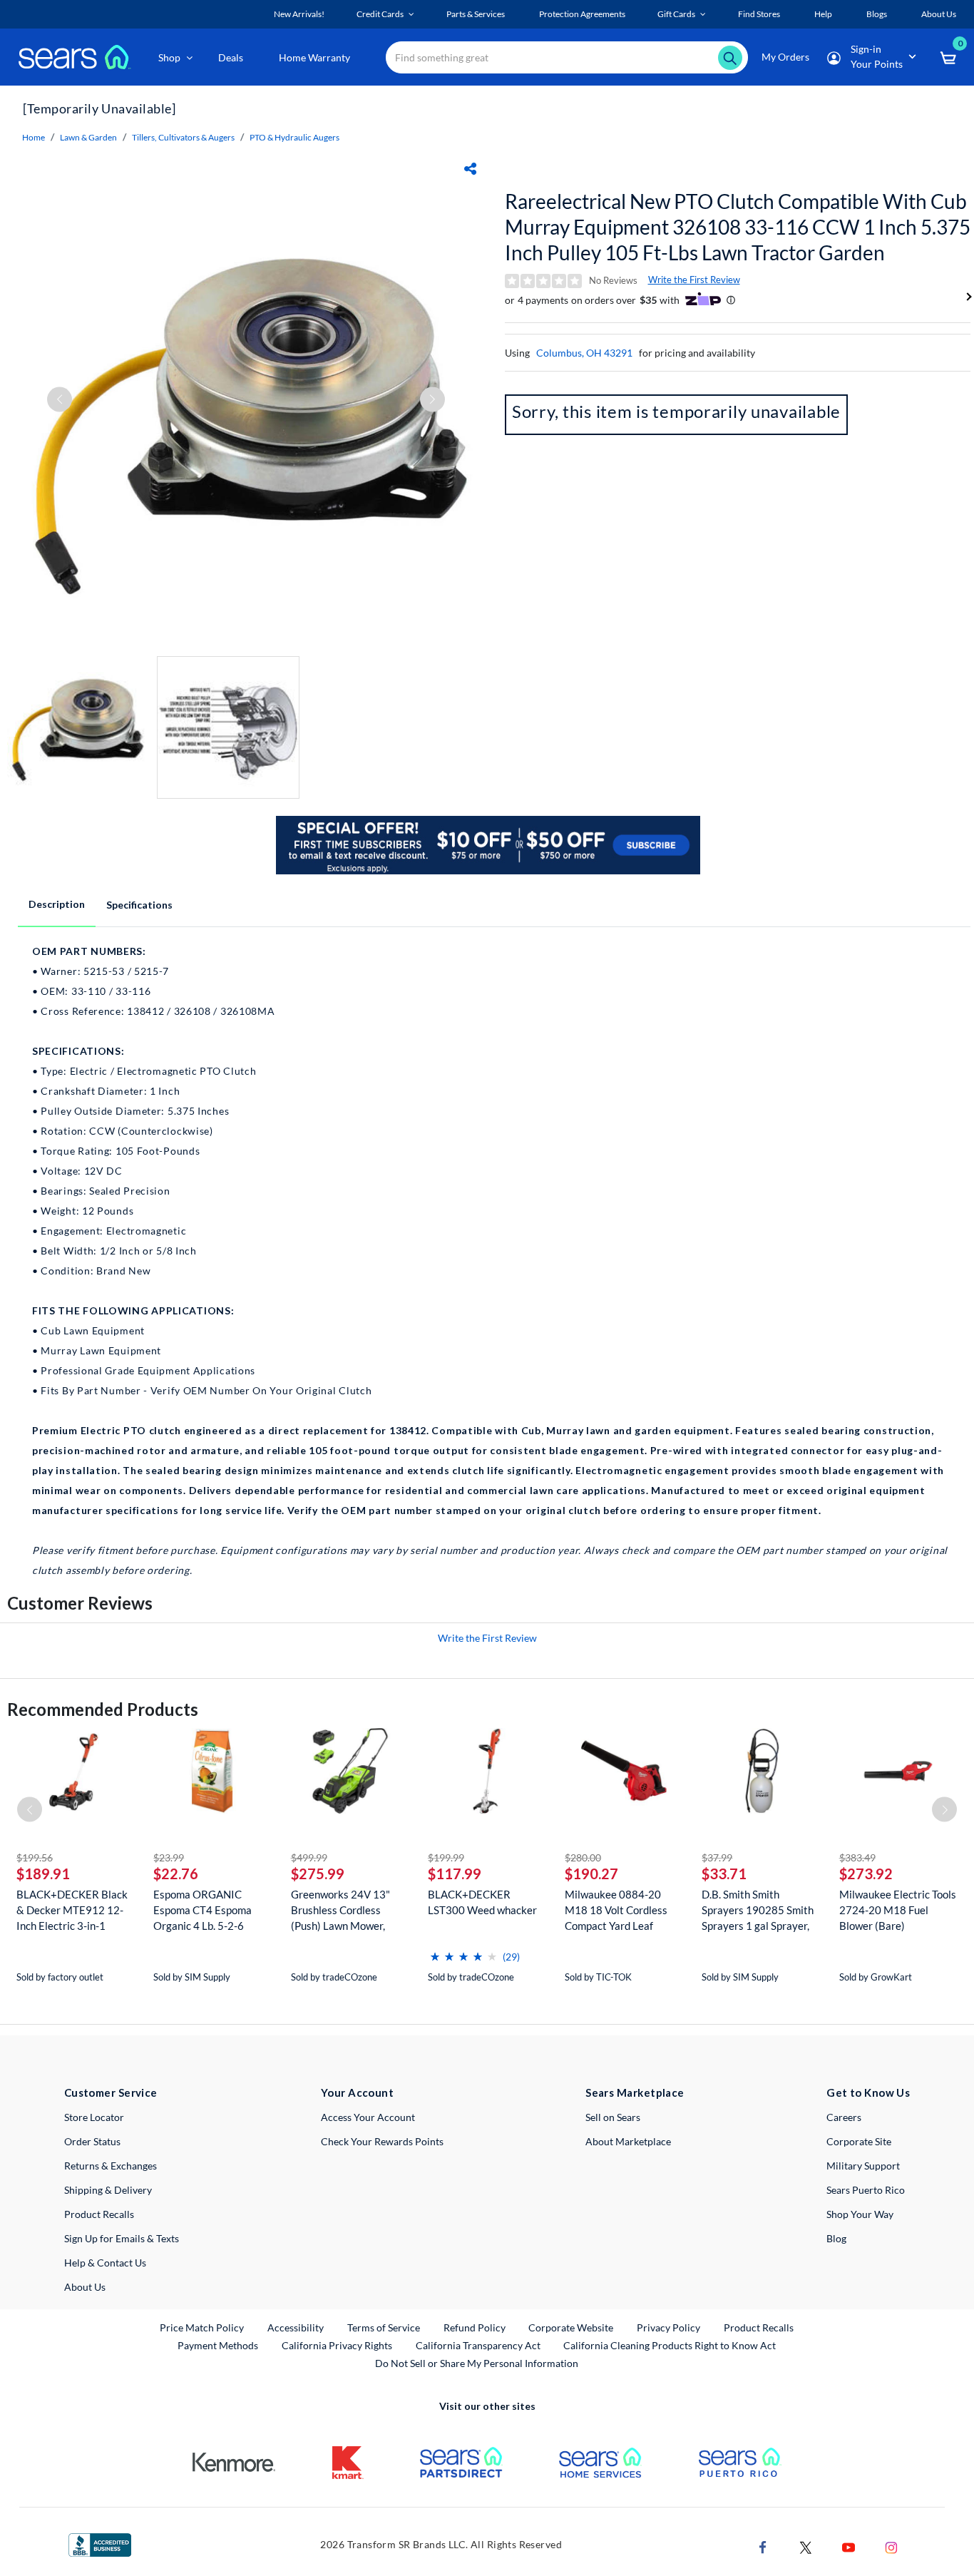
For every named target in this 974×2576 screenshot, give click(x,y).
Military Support (863, 2166)
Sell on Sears (613, 2117)
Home (34, 137)
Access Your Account (368, 2117)
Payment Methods (218, 2345)
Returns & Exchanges (111, 2166)
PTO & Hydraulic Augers (294, 137)
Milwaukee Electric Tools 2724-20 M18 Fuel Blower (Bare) (898, 1910)
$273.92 (866, 1874)
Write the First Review (694, 280)
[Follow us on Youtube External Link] (849, 2546)
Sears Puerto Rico (866, 2190)
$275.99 (318, 1874)
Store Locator (94, 2117)
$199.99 (446, 1857)
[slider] (463, 1951)
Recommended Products (103, 1709)
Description (57, 904)
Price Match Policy (202, 2327)
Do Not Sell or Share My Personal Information (477, 2363)
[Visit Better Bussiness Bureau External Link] (100, 2544)
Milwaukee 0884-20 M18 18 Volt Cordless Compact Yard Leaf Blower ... (616, 1910)
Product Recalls (99, 2214)
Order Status (92, 2141)
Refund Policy (475, 2327)
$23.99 (169, 1857)
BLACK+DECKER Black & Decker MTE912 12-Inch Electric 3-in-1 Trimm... (72, 1910)
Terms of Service (384, 2327)
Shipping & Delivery (108, 2190)
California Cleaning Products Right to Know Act (670, 2345)
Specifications (139, 905)
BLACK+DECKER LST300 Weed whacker (482, 1902)
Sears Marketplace (635, 2092)
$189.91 (43, 1874)
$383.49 (857, 1857)
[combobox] (567, 57)
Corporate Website (571, 2327)
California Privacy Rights (337, 2345)
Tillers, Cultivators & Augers (183, 137)
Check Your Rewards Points (382, 2141)
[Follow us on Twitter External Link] (806, 2546)
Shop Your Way (860, 2214)
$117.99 (455, 1874)
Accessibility (296, 2327)
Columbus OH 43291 (584, 353)
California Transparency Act (478, 2345)
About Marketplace (628, 2141)
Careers (844, 2117)
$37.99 (717, 1857)
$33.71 (724, 1874)
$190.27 (591, 1874)
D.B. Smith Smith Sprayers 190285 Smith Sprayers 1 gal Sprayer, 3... (758, 1910)
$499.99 (309, 1857)
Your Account (357, 2092)
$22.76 (176, 1874)
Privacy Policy (668, 2327)
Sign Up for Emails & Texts (122, 2238)
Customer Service (111, 2092)
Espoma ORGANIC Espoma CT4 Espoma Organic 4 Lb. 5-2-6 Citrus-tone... (203, 1910)
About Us (85, 2287)
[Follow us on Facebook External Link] (763, 2546)
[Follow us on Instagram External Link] (891, 2546)
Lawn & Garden (88, 137)
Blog (836, 2238)
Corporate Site (859, 2141)
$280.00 (583, 1857)
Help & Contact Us (105, 2263)
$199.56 (35, 1857)
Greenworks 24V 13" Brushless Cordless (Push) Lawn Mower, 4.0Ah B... (340, 1910)
